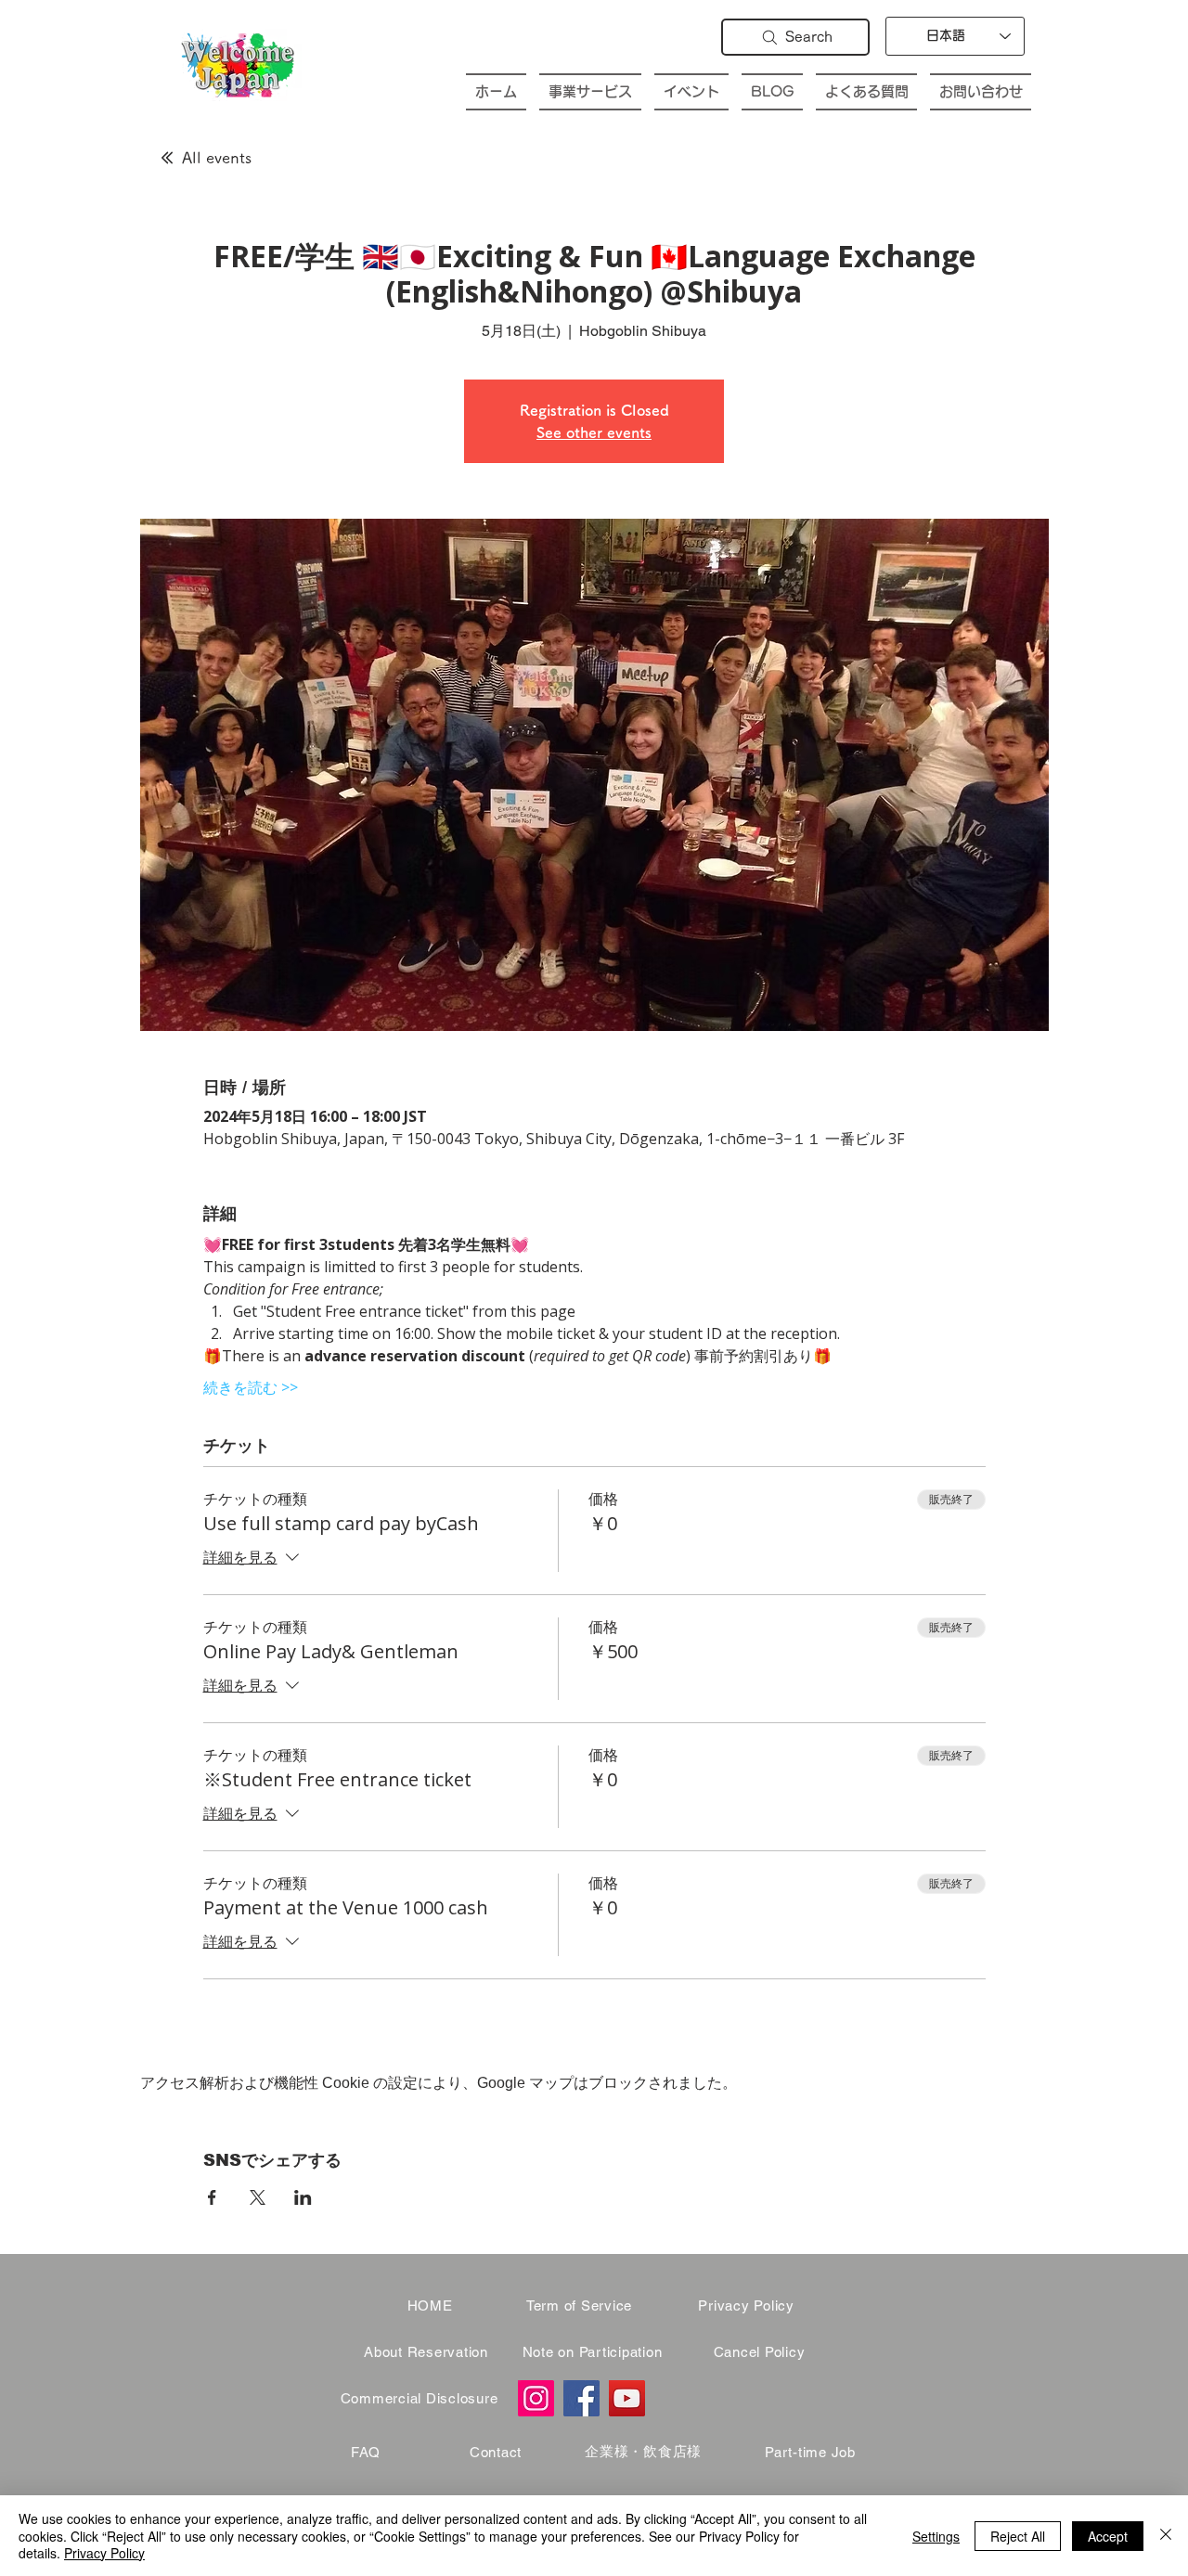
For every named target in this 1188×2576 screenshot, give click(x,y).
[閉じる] (1166, 2536)
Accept (1108, 2536)
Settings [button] (936, 2536)
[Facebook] (581, 2398)
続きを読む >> (251, 1387)
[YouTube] (627, 2398)
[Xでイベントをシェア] (258, 2197)
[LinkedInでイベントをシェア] (303, 2197)
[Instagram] (536, 2398)
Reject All (1018, 2536)
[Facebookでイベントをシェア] (212, 2197)
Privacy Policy (104, 2553)
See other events (594, 432)
